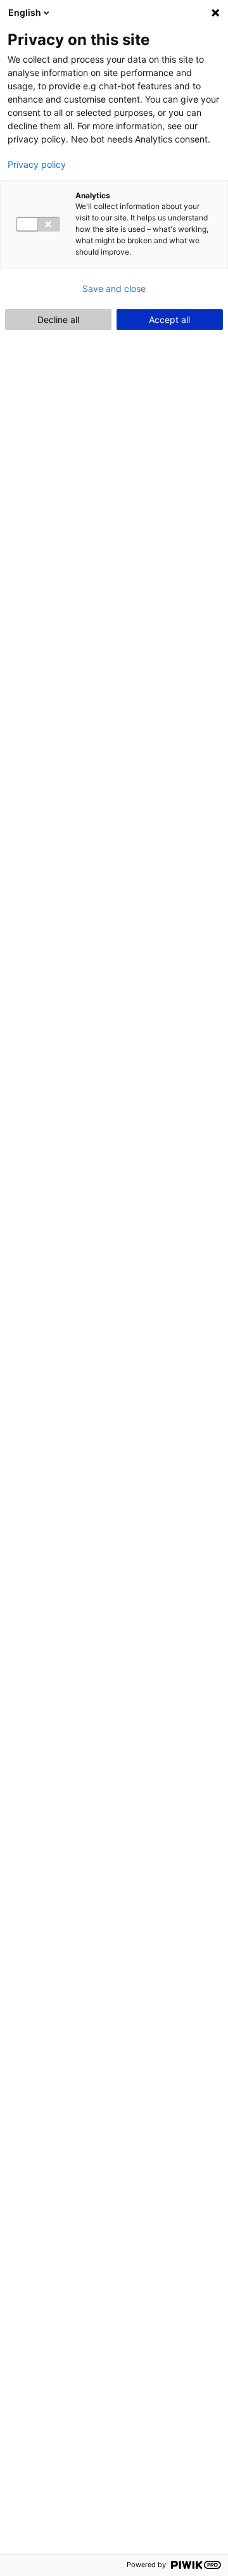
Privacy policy (37, 165)
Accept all (169, 320)
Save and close (114, 289)
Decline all (58, 320)
